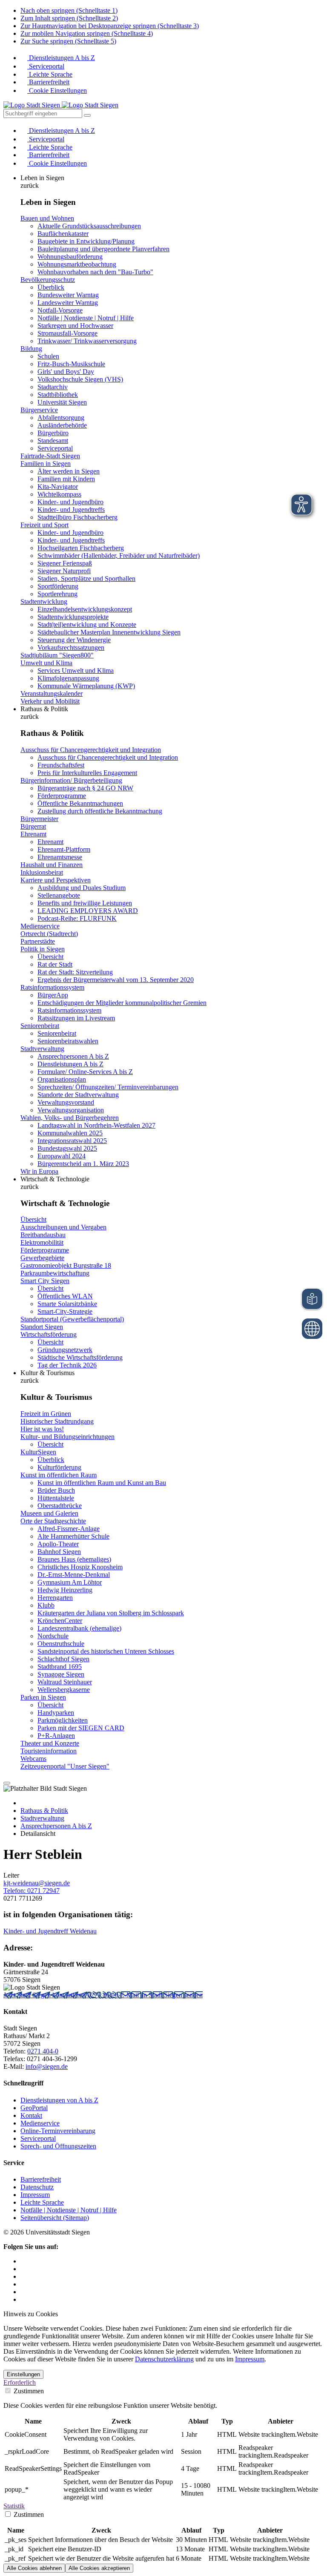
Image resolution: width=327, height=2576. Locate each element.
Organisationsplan (62, 1079)
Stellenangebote (59, 895)
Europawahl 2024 (62, 1156)
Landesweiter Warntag (68, 303)
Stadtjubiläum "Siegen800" (57, 655)
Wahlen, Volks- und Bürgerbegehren (70, 1118)
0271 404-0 (104, 1995)
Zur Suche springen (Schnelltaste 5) (68, 41)
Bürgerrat (33, 826)
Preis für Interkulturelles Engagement (87, 773)
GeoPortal (34, 2108)
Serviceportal (46, 66)
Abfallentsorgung (61, 418)
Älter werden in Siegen (69, 471)
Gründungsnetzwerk (65, 1350)
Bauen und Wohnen (47, 218)
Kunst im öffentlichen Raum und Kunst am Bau (102, 1483)
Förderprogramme (62, 796)
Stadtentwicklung (44, 602)
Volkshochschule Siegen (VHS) (80, 379)
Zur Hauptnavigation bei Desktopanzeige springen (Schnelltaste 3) (110, 26)
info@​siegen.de (47, 2066)
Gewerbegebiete (42, 1258)
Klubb (46, 1605)
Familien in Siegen (46, 464)
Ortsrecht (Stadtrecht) (49, 934)
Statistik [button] (14, 2506)
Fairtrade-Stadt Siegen (50, 456)
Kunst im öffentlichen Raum (59, 1475)
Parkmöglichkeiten (63, 1720)
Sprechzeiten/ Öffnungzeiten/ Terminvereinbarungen (108, 1087)
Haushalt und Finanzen (52, 865)
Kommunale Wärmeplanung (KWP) (86, 686)
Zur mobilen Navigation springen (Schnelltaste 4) (87, 33)
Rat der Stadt (55, 964)
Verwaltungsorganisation (71, 1110)
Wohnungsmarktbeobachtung (77, 264)
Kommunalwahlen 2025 (70, 1133)
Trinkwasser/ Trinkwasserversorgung (87, 341)
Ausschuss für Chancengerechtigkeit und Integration (91, 750)
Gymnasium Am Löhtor (70, 1582)
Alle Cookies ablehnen (34, 2568)
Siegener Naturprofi (64, 571)
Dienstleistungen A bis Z (61, 58)
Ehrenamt (33, 834)
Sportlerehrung (57, 594)
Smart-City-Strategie (65, 1311)
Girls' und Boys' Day (66, 372)
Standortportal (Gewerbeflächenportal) (72, 1319)
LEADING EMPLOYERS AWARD (88, 911)
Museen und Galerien (49, 1513)
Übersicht (50, 957)
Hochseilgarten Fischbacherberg (81, 548)
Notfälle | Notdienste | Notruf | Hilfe (86, 318)
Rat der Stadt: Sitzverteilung (75, 972)
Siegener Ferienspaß (65, 563)
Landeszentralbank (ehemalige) (79, 1628)
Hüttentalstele (56, 1498)
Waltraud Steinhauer (65, 1682)
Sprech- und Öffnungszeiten (58, 2146)
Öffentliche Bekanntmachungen (80, 803)
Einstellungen (23, 2374)
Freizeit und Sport (44, 525)
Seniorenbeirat (40, 1026)
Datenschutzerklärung (164, 2359)
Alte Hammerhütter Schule (73, 1536)
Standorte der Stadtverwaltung (78, 1095)
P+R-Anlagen (56, 1736)
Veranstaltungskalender (52, 694)
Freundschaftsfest (61, 765)
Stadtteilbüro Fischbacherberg (77, 517)
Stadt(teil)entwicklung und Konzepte (87, 625)
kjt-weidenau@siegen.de (37, 1883)
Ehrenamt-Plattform (64, 849)
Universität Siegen (62, 402)
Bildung (31, 349)
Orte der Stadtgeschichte (53, 1521)
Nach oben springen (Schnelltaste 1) (69, 10)
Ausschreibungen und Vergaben (63, 1227)
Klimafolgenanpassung (68, 678)
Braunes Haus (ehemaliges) (74, 1559)
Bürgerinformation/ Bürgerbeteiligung (71, 780)
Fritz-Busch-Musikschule (71, 364)
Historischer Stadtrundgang (57, 1421)
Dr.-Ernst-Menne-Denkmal (74, 1575)
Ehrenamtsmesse (60, 857)
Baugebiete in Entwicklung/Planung (86, 241)
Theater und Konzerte (50, 1743)
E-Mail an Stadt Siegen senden (161, 1995)
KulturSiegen (38, 1452)
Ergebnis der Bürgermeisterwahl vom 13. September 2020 (116, 980)
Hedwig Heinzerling (65, 1590)
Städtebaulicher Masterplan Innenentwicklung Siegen (109, 632)
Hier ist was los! (42, 1429)
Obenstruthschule (61, 1644)
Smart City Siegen (45, 1281)
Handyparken (56, 1713)
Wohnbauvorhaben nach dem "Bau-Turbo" (95, 272)
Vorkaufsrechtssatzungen (71, 648)
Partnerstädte (38, 941)
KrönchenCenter (60, 1621)
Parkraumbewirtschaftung (55, 1273)
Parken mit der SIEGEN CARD (81, 1728)
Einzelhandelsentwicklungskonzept (85, 609)
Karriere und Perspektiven (56, 880)
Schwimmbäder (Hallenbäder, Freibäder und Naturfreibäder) (119, 556)
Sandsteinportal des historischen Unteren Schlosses (106, 1651)
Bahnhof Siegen (59, 1552)
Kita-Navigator (58, 487)
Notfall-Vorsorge (60, 310)
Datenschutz (37, 2187)
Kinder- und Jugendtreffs (71, 510)
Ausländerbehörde (62, 425)
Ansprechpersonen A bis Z (73, 1056)
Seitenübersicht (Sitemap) (55, 2218)
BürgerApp (53, 995)
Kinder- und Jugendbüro (70, 502)
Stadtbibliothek (58, 395)
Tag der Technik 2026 (67, 1365)
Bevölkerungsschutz (48, 280)
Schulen (48, 356)
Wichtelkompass (59, 494)
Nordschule (53, 1636)
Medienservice (40, 926)
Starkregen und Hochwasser (75, 326)
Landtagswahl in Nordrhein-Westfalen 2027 (96, 1125)
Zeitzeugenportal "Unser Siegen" (65, 1766)
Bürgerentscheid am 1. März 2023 (83, 1164)
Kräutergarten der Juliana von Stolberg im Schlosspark (111, 1613)
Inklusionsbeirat (42, 872)
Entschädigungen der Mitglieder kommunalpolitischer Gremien (122, 1003)
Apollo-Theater (58, 1544)
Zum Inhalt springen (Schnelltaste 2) (69, 18)
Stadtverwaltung (42, 1049)
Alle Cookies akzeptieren (99, 2568)
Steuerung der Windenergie (74, 640)
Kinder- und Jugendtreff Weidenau (50, 1931)
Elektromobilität (42, 1242)
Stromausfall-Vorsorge (67, 333)
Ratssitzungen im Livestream (76, 1018)
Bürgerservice (39, 410)
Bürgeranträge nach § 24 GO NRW (85, 788)
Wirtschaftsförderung (49, 1334)
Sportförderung (58, 586)
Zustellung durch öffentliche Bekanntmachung (100, 811)
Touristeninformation (49, 1751)
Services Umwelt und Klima (76, 671)
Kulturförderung (59, 1467)
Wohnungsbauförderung (70, 257)
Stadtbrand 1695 (60, 1667)
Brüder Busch (56, 1490)
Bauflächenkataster (63, 234)
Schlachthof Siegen (63, 1659)
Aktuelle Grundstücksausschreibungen (89, 226)
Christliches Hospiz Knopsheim (80, 1567)
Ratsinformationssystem (52, 987)
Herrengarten (55, 1598)
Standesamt (53, 441)
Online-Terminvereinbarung (58, 2131)
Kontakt (31, 2115)
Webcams (33, 1759)
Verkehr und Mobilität (50, 701)
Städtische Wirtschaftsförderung (80, 1357)
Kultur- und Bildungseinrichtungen (67, 1437)
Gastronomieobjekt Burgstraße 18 (66, 1265)
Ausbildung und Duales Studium (82, 888)
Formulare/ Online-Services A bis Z (85, 1072)
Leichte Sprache (50, 74)
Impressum (35, 2195)
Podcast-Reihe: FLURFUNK (77, 918)
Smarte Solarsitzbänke (67, 1304)
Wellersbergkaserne (64, 1690)
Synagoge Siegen (61, 1674)
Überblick (51, 287)
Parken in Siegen (43, 1697)
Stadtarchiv (53, 387)
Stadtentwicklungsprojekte (73, 617)
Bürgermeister (39, 819)
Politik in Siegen (43, 949)
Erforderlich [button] (20, 2382)
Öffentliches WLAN (65, 1296)
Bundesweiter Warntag (68, 295)
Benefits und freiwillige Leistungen (85, 903)
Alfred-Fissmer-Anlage (69, 1529)
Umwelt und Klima (46, 663)
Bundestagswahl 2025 (67, 1148)
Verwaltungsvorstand (66, 1102)
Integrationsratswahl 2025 (72, 1141)
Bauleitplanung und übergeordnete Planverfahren (103, 249)
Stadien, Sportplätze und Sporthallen (86, 579)
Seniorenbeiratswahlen (68, 1041)
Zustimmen (28, 2391)
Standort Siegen (42, 1327)
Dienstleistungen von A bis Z (59, 2100)
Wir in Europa (39, 1171)
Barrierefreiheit (48, 82)
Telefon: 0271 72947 (32, 1891)
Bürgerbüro (53, 433)
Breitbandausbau (43, 1235)
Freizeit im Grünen (46, 1414)
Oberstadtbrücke (60, 1506)
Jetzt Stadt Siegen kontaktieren (45, 1995)
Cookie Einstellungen (57, 90)
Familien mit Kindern (66, 479)
